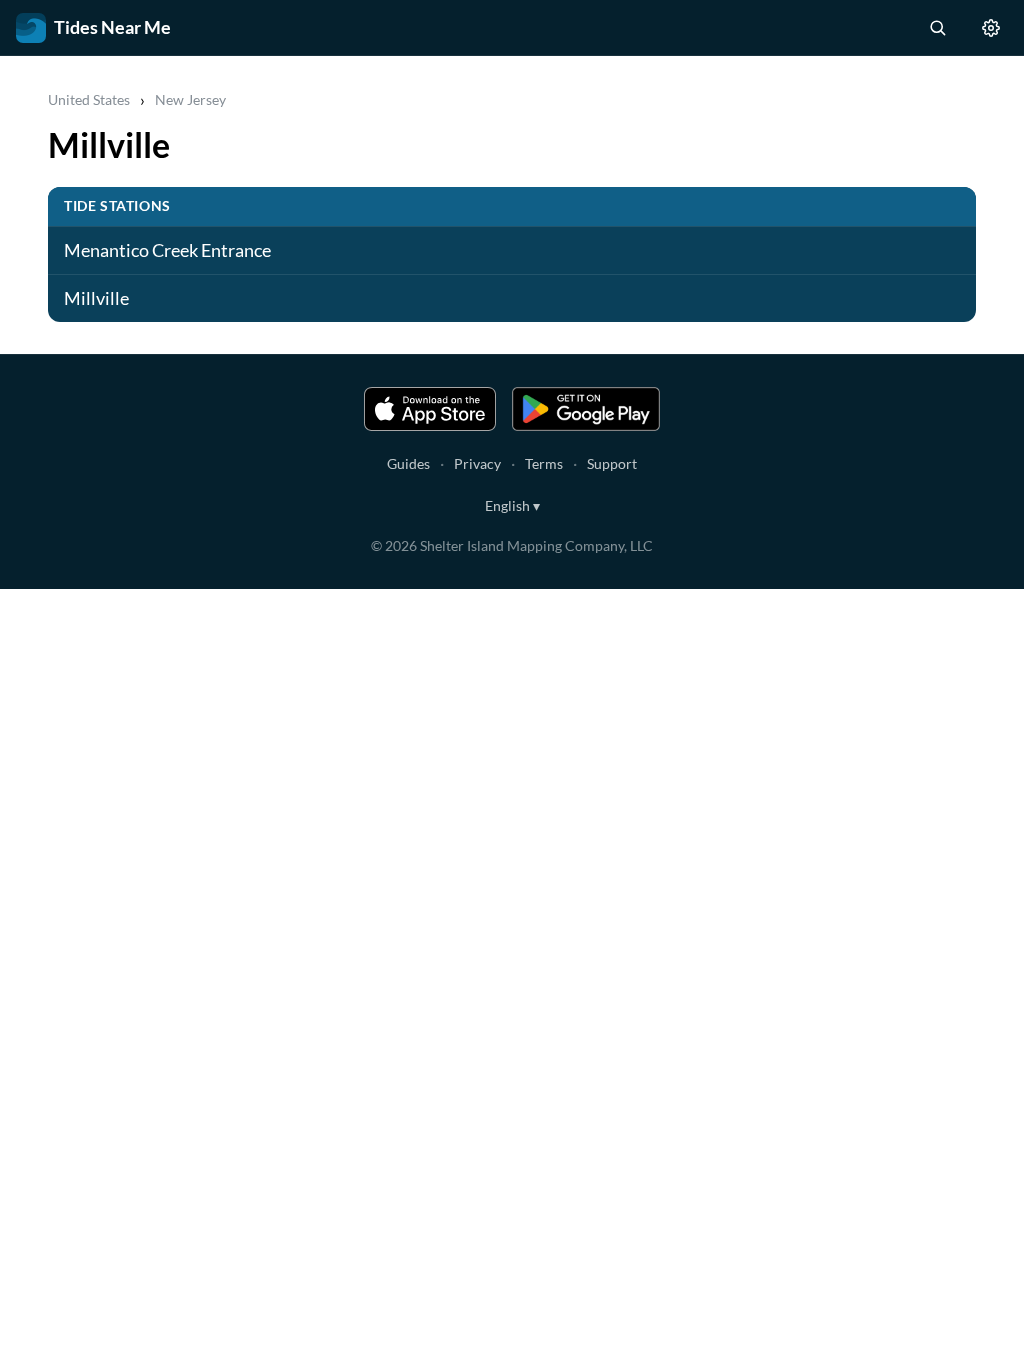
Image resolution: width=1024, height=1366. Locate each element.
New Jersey (190, 99)
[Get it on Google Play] (586, 409)
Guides (408, 463)
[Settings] (991, 28)
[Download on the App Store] (430, 409)
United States (89, 99)
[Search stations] (937, 28)
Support (612, 463)
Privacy (477, 463)
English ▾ (512, 505)
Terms (544, 463)
